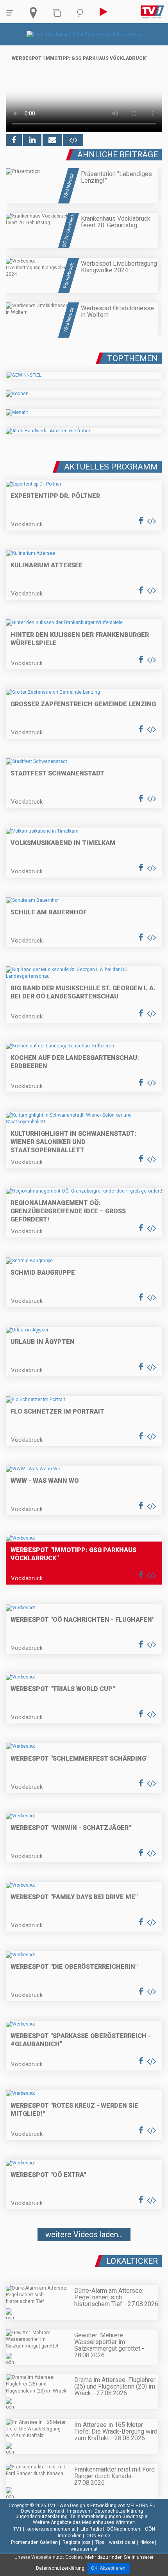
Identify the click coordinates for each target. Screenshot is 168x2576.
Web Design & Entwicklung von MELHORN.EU (107, 2506)
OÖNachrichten (123, 2529)
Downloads (33, 2511)
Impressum (80, 2511)
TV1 (18, 2529)
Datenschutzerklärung (119, 2511)
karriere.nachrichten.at (51, 2529)
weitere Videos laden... (84, 2234)
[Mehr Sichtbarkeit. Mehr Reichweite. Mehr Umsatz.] (84, 34)
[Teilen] (52, 140)
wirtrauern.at (84, 2549)
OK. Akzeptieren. (109, 2568)
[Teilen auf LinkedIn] (32, 140)
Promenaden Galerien (34, 2542)
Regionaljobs (77, 2542)
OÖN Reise (98, 2536)
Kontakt (56, 2511)
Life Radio (91, 2529)
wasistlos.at (122, 2542)
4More (147, 2542)
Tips (100, 2542)
